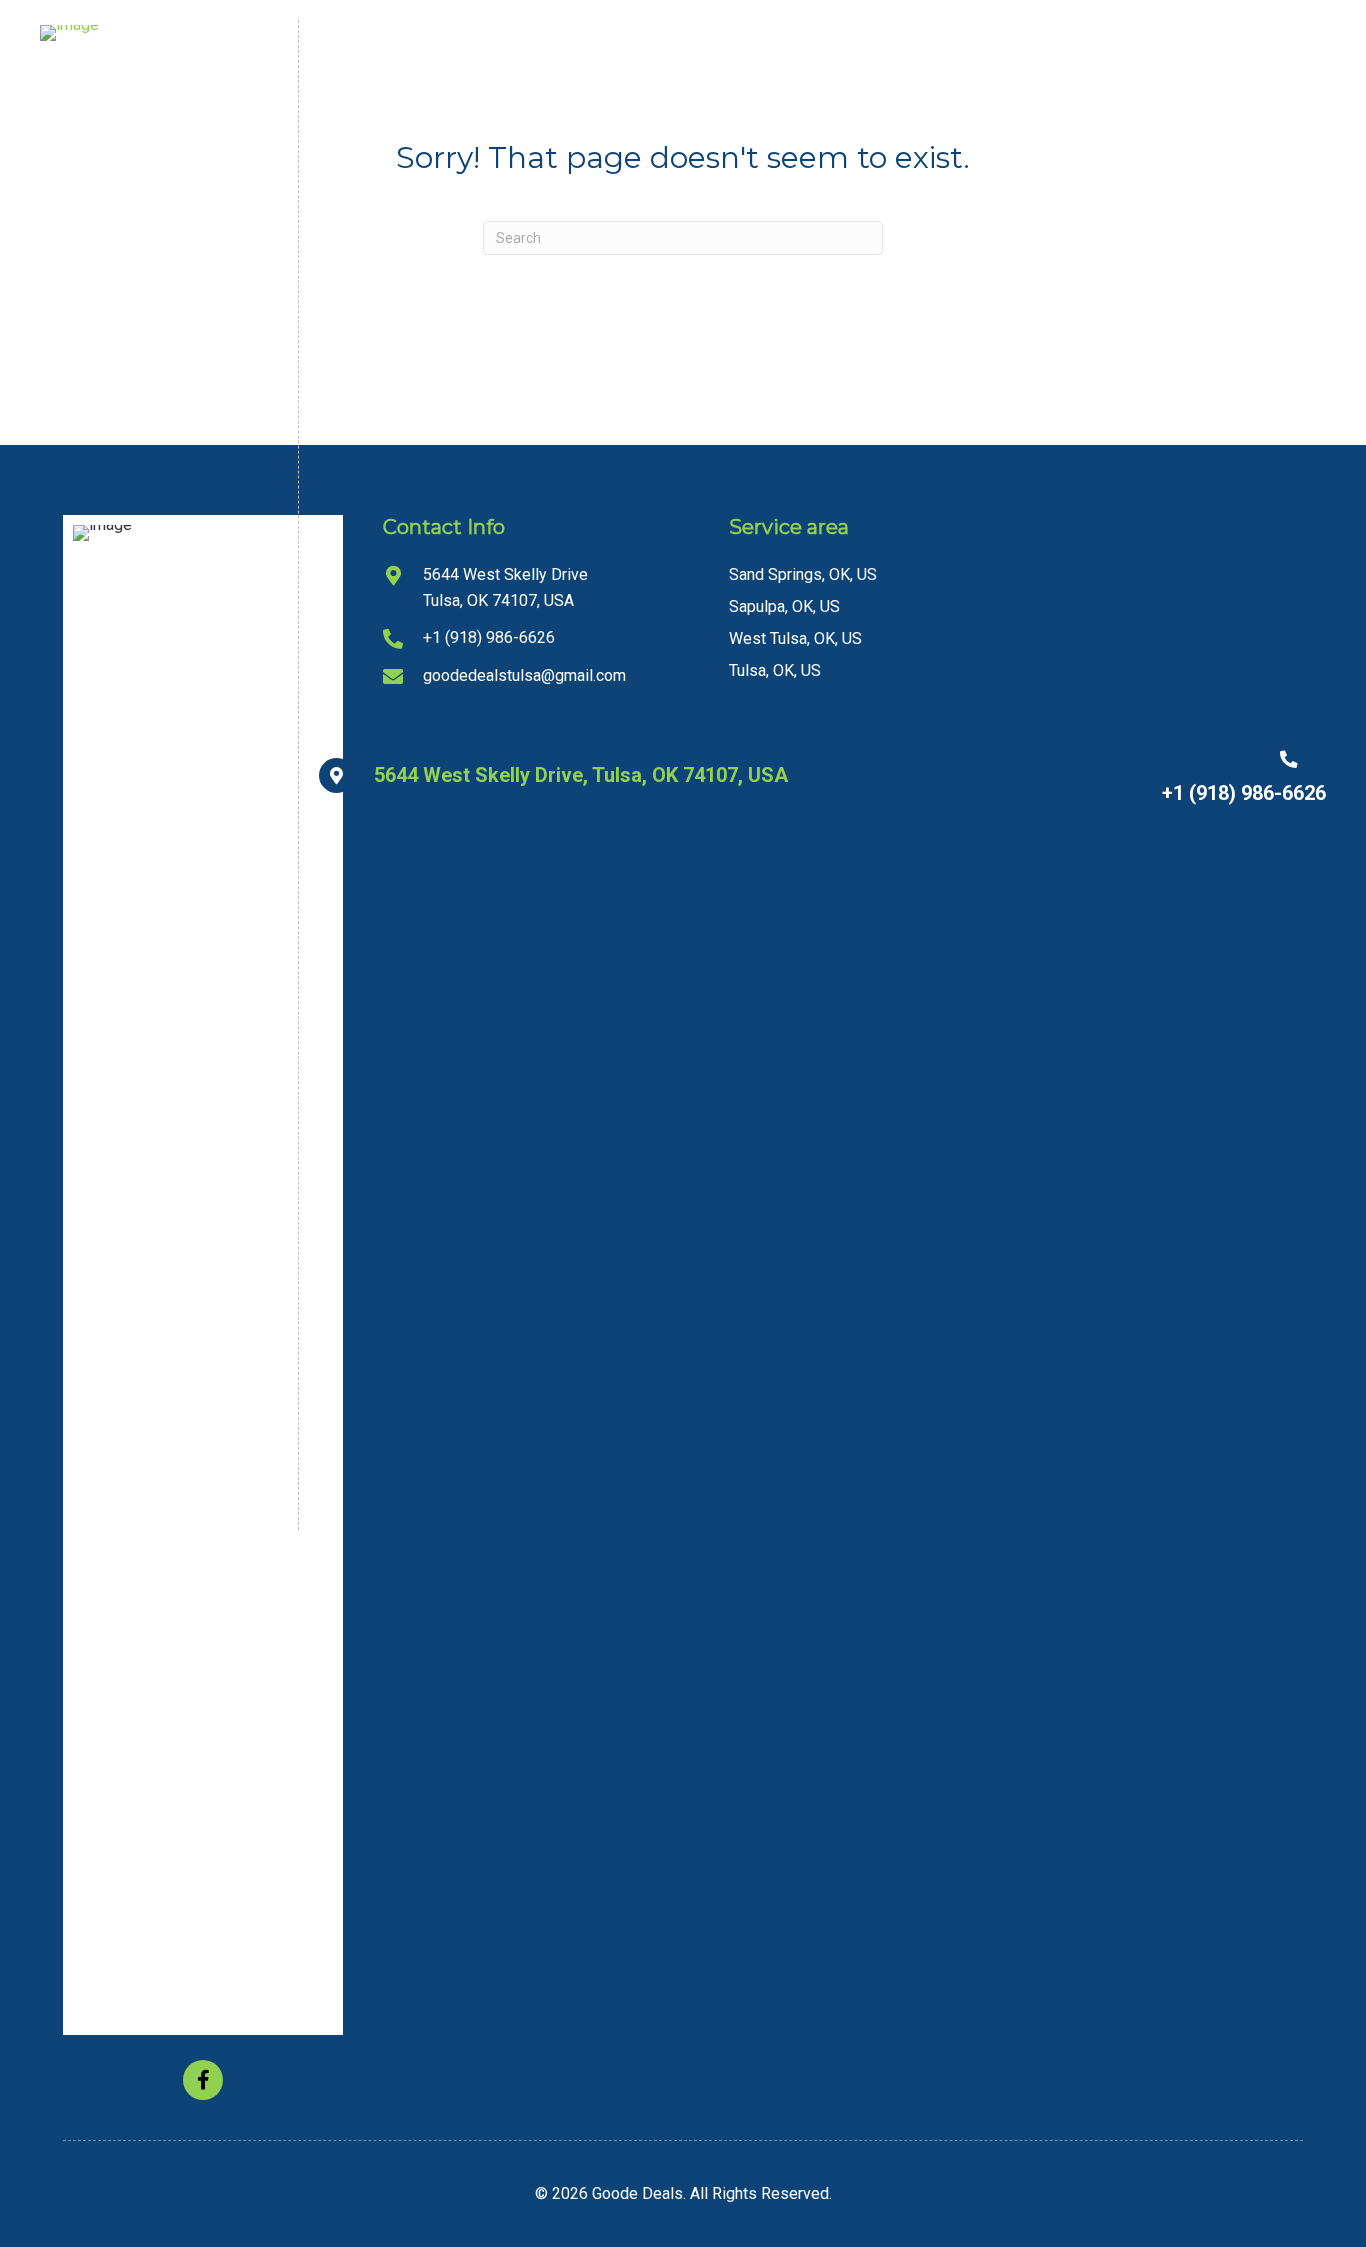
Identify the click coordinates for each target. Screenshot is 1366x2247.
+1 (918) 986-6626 (1244, 793)
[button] (203, 2080)
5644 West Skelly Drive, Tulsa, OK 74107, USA (581, 775)
